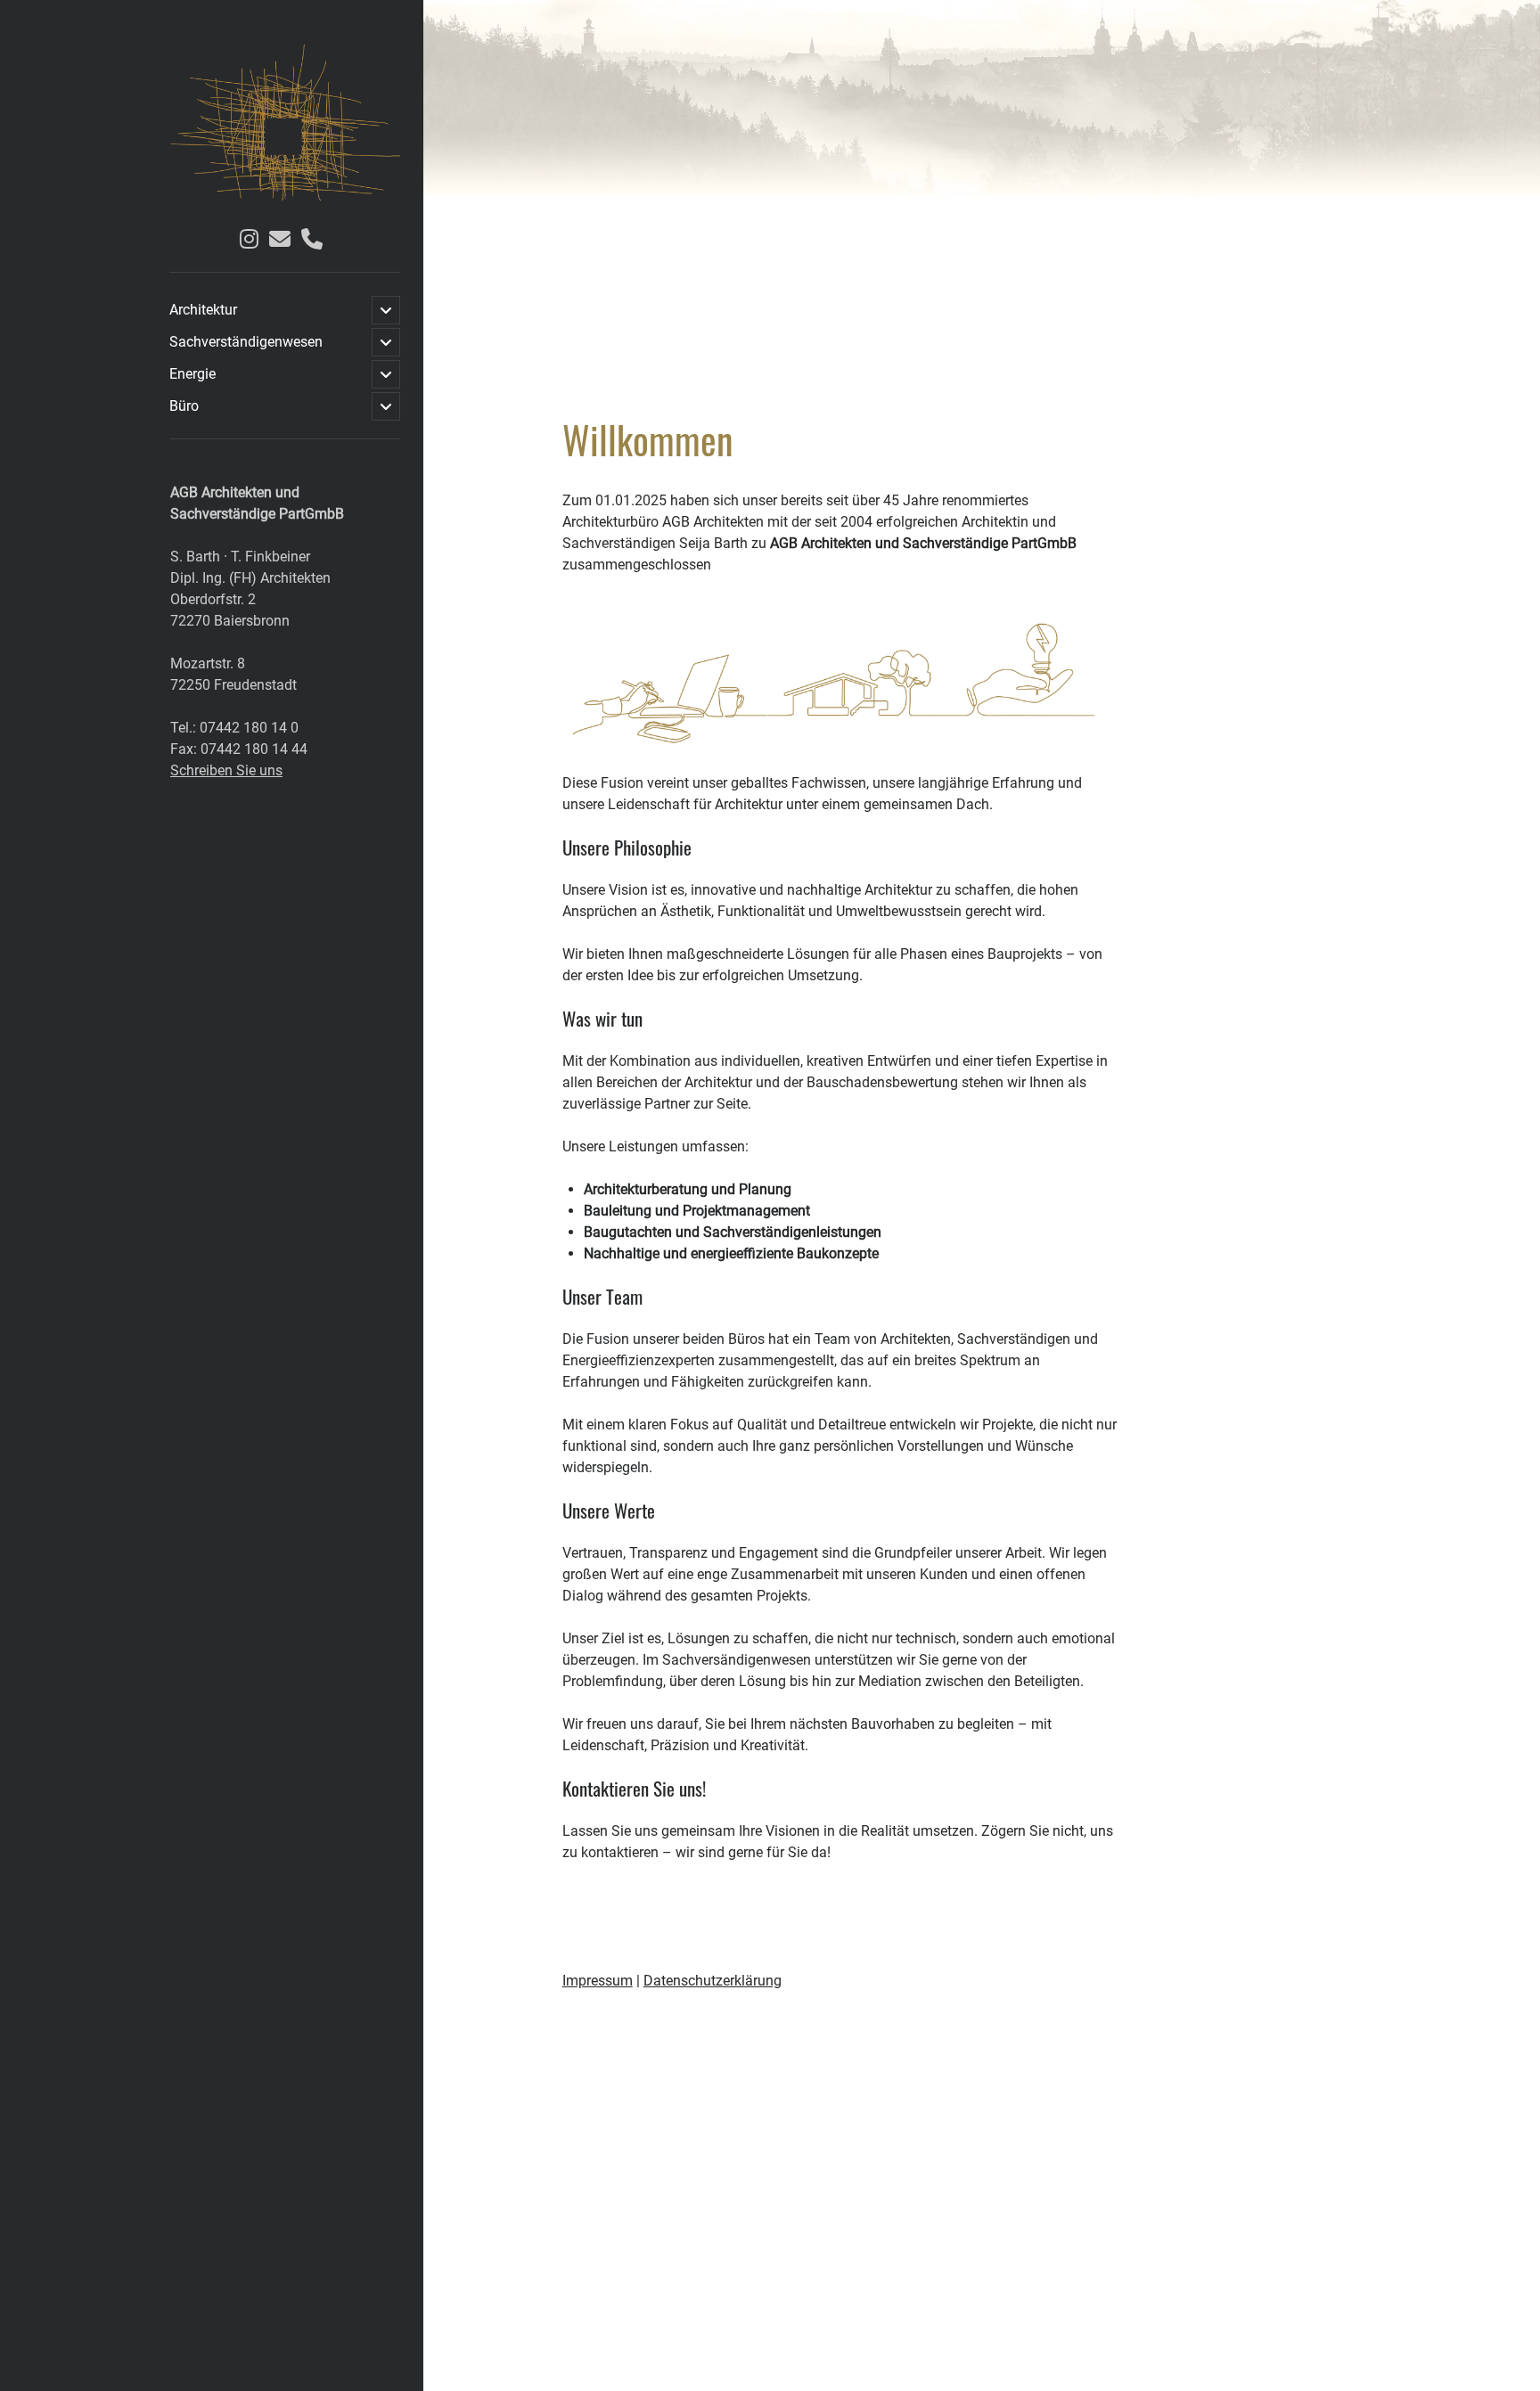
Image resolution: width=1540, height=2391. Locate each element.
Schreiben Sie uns (226, 770)
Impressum (598, 1981)
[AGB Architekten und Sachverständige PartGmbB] (285, 194)
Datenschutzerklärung (713, 1981)
